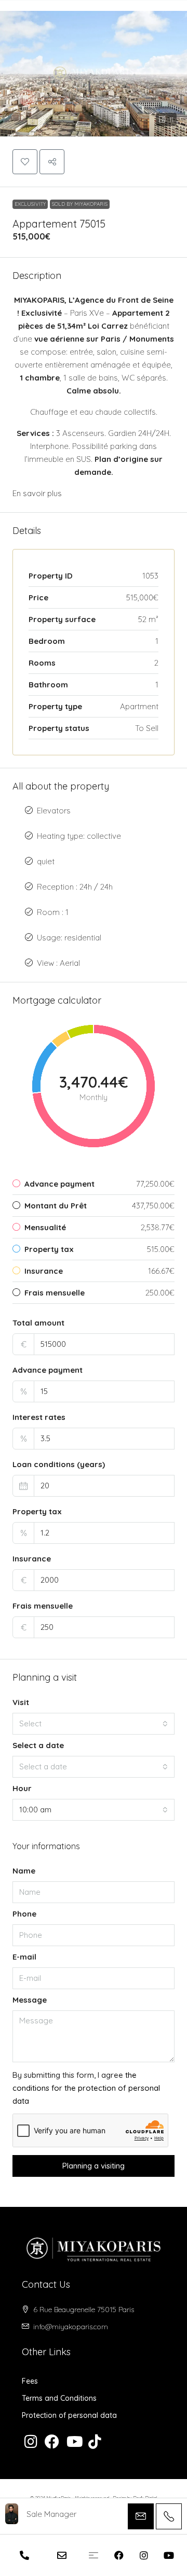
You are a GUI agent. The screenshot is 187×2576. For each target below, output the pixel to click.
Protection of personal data (69, 2415)
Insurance (32, 1559)
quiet (46, 861)
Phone (24, 1914)
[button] (94, 68)
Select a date (38, 1745)
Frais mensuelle (43, 1606)
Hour (22, 1788)
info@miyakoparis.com (71, 2327)
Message (30, 2000)
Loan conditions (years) (59, 1464)
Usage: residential (69, 938)
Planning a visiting (94, 2166)
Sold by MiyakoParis (80, 204)
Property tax (37, 1511)
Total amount (38, 1323)
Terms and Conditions (59, 2398)
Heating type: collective (79, 836)
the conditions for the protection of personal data (86, 2088)
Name (24, 1871)
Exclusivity (30, 204)
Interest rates (39, 1417)
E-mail (24, 1957)
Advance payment (48, 1370)
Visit (21, 1702)
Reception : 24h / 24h (75, 887)
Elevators (54, 811)
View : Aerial (58, 963)
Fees (30, 2381)
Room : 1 (53, 912)
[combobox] (94, 1724)
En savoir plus (37, 493)
